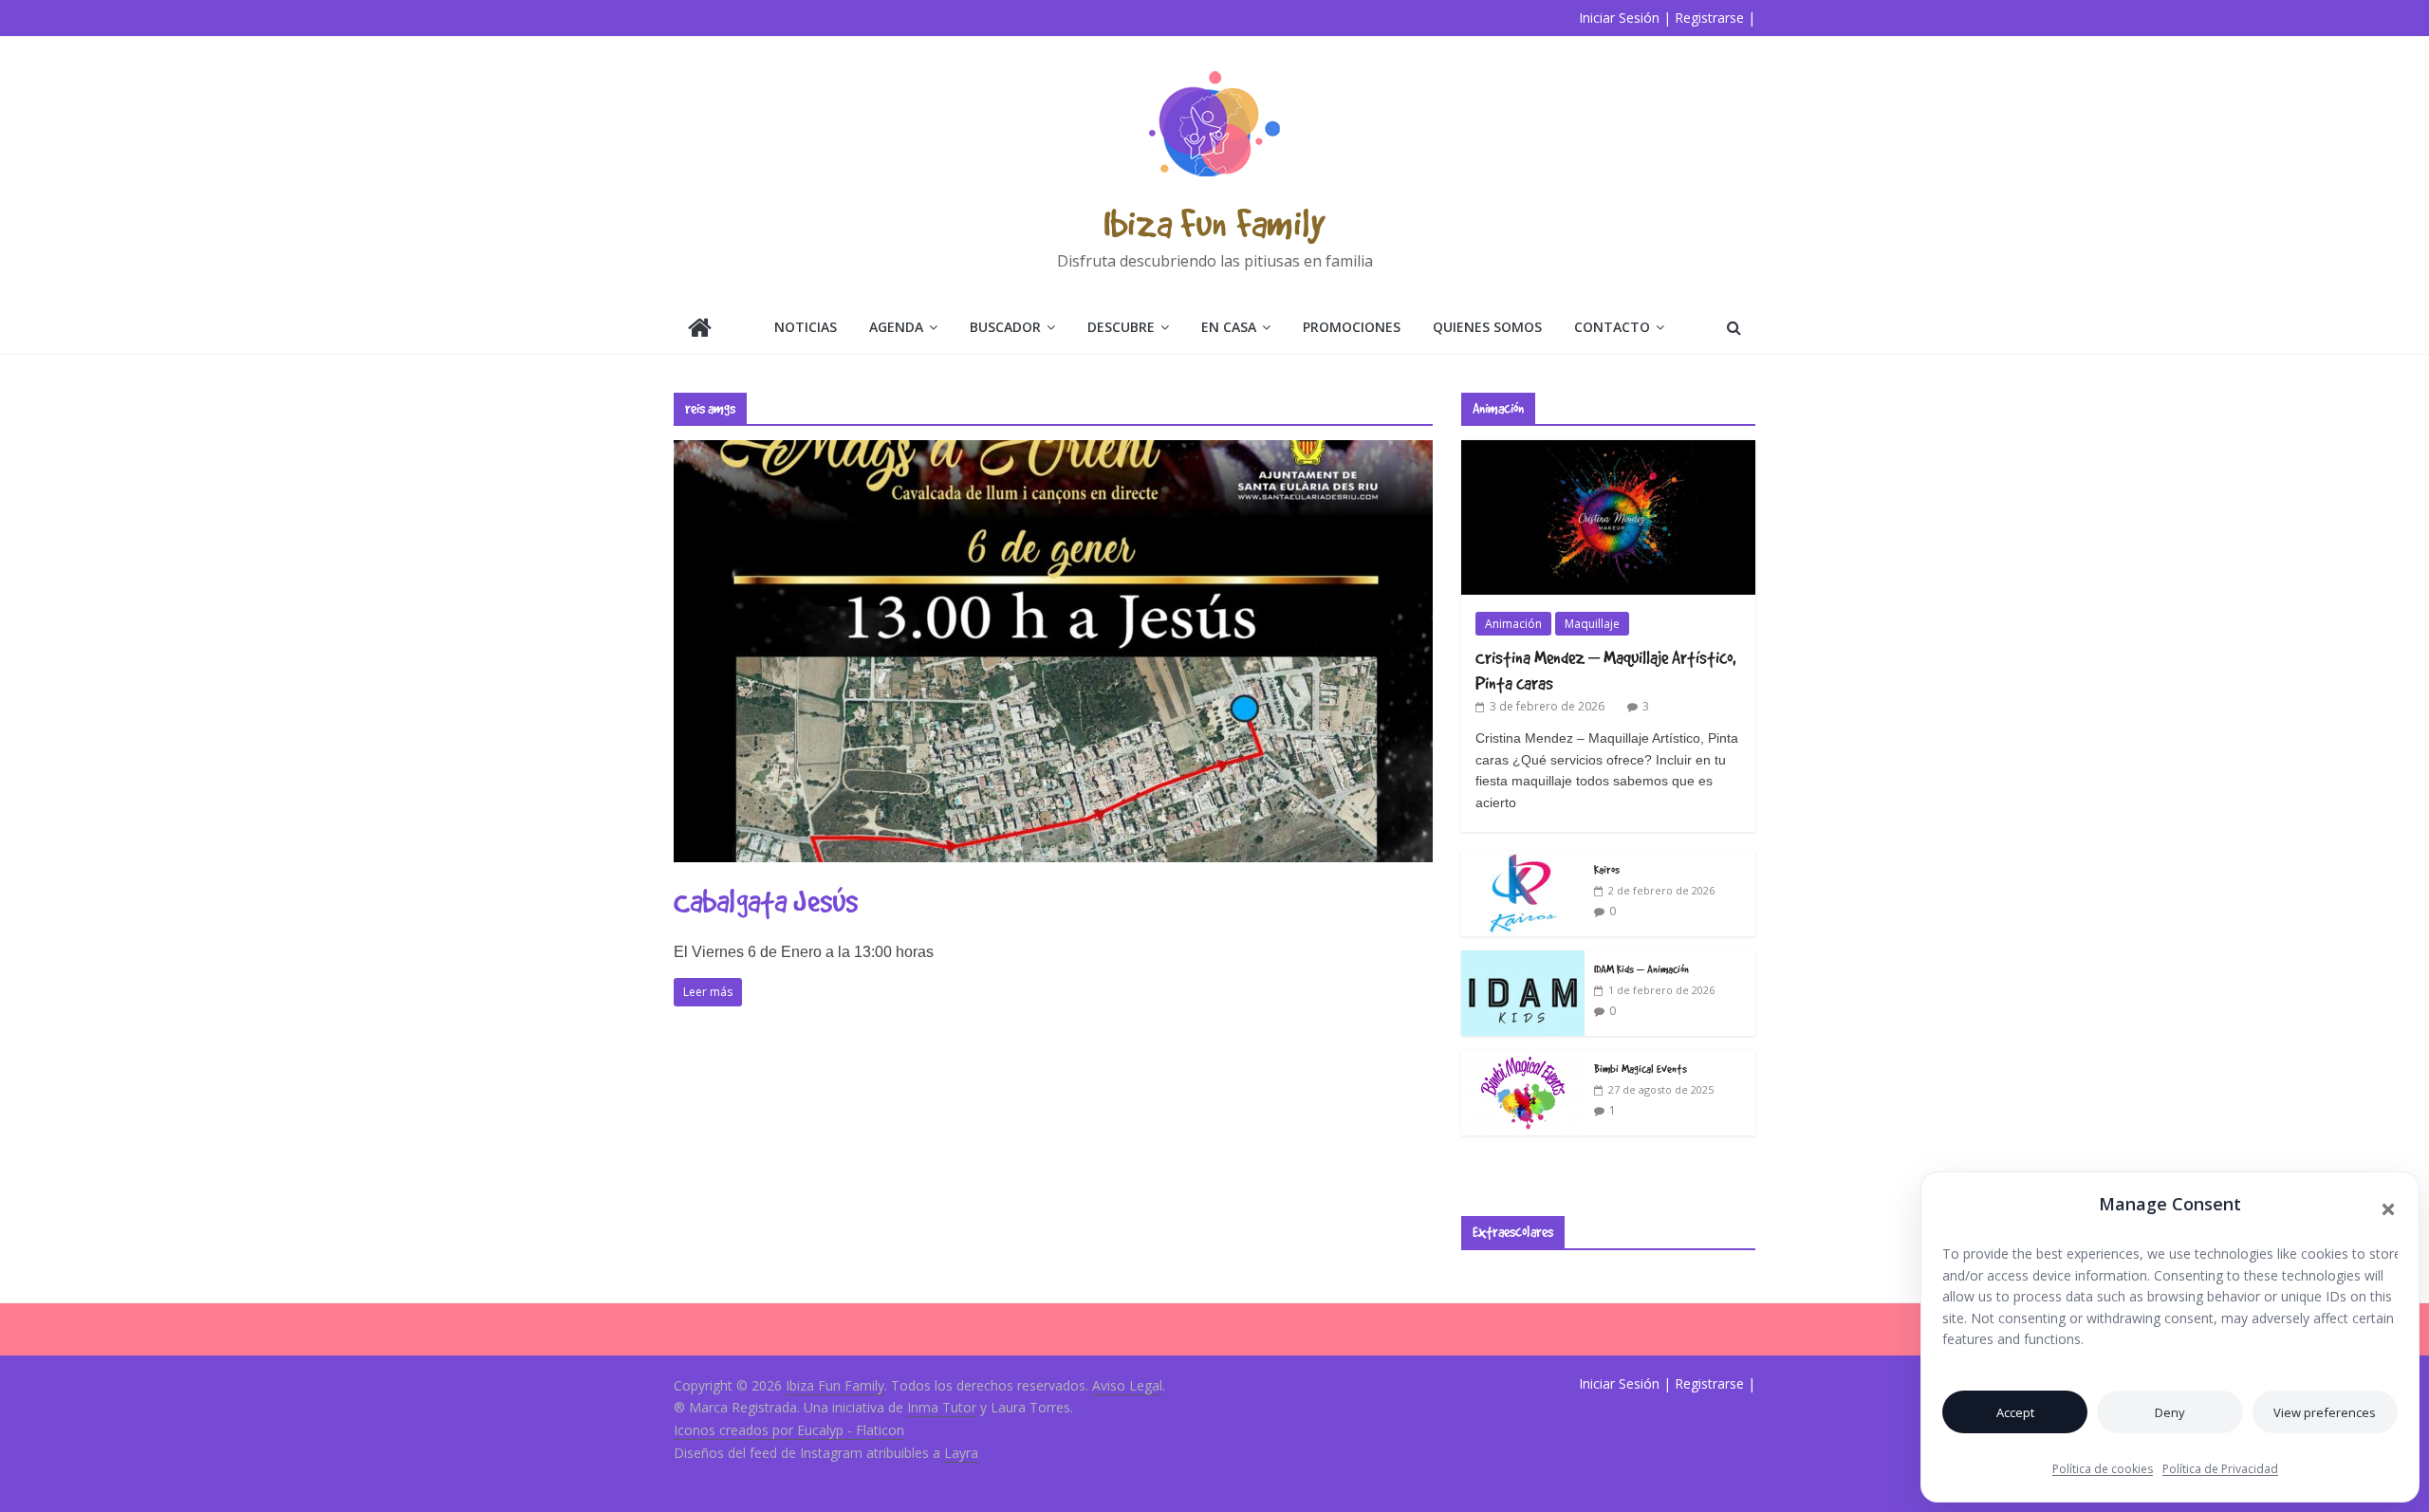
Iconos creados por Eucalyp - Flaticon (789, 1430)
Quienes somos (1487, 327)
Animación (1513, 624)
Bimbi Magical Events (1641, 1068)
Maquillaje (1592, 624)
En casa (1229, 327)
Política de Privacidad (2220, 1469)
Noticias (806, 327)
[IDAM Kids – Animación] (1523, 960)
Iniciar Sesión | (1625, 18)
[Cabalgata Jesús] (1053, 452)
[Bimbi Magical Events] (1523, 1060)
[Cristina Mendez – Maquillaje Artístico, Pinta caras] (1608, 450)
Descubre (1121, 327)
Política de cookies (2103, 1469)
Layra (961, 1453)
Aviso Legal (1127, 1385)
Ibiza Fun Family (1214, 222)
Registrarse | (1715, 18)
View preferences (2325, 1412)
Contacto (1612, 327)
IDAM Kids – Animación (1641, 968)
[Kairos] (1523, 861)
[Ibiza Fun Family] (700, 330)
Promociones (1352, 327)
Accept (2015, 1412)
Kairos (1607, 869)
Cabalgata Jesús (766, 901)
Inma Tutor (942, 1407)
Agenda (896, 327)
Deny (2170, 1412)
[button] (2388, 1209)
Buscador (1005, 327)
